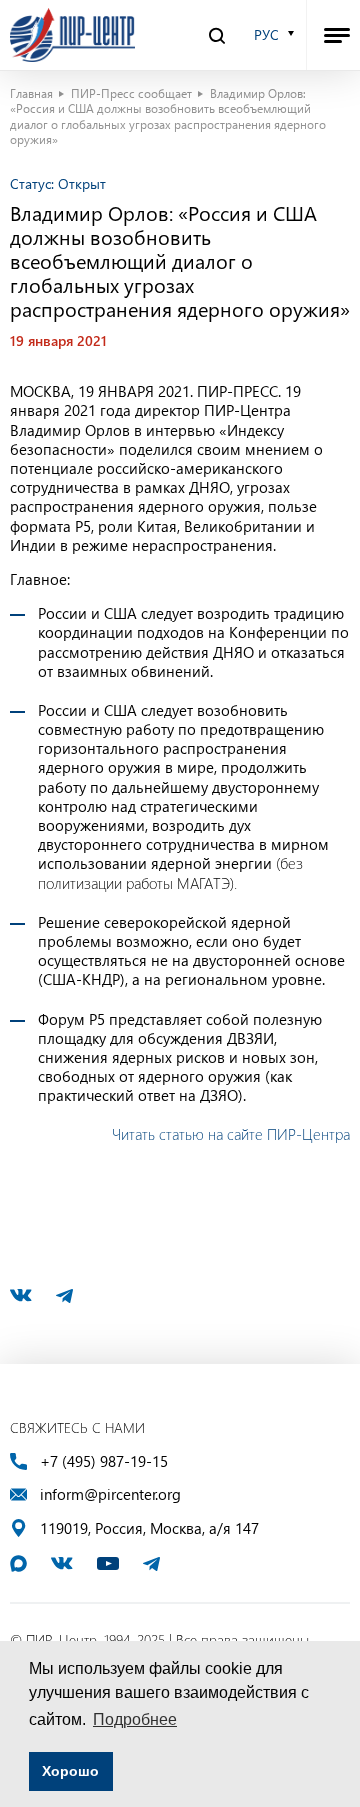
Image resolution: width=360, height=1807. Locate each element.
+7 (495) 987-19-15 (104, 1461)
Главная (31, 93)
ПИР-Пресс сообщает (131, 93)
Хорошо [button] (70, 1771)
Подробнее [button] (135, 1719)
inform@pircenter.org (110, 1494)
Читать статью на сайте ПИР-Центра (231, 1134)
